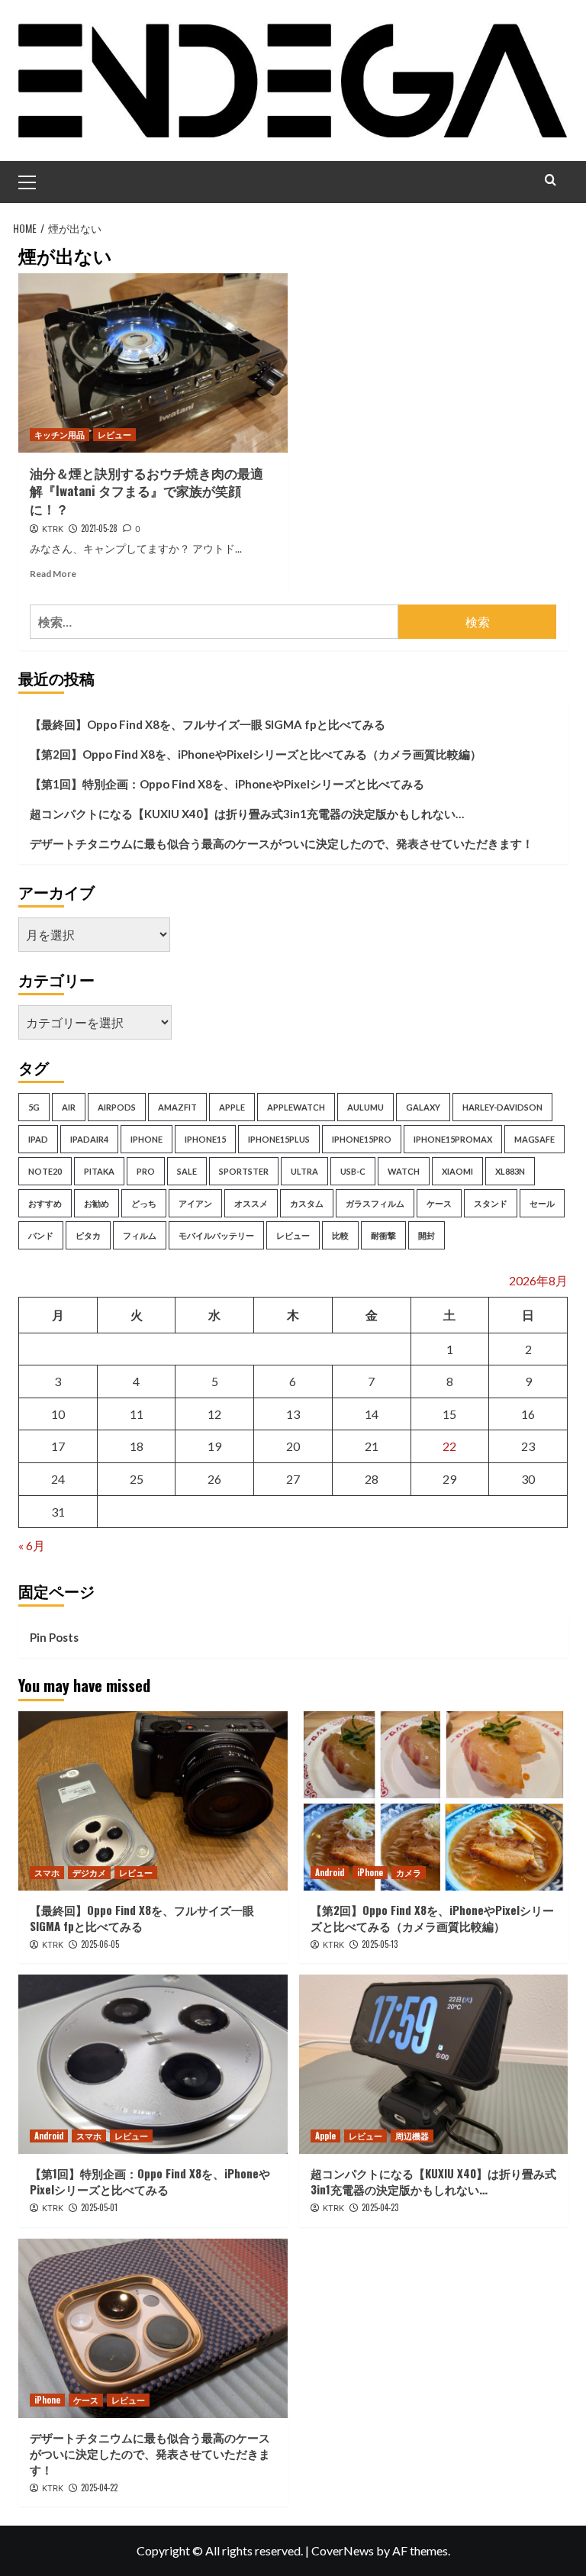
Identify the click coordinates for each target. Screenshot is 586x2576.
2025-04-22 (99, 2487)
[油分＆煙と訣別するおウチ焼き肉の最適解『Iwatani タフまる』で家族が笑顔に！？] (153, 363)
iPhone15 (205, 1139)
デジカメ (89, 1872)
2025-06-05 (100, 1944)
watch (404, 1171)
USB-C (353, 1171)
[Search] (551, 180)
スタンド (491, 1203)
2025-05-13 (380, 1944)
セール (542, 1203)
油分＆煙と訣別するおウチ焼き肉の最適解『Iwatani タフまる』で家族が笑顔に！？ (146, 491)
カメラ (409, 1872)
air (69, 1107)
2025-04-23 (380, 2207)
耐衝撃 (383, 1235)
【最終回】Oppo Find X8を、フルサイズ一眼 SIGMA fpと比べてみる (208, 724)
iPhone (370, 1872)
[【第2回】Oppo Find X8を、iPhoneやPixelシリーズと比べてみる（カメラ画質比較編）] (434, 1801)
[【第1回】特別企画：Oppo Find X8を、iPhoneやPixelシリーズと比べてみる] (153, 2064)
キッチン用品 (60, 434)
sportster (244, 1171)
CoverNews (343, 2550)
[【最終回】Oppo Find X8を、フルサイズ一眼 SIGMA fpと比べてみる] (153, 1801)
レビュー (114, 434)
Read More (53, 574)
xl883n (510, 1171)
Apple (325, 2136)
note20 (45, 1171)
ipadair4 (89, 1139)
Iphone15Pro (362, 1139)
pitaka (99, 1171)
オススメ (251, 1203)
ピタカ (88, 1235)
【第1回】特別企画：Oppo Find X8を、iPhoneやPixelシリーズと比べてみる (227, 784)
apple (232, 1107)
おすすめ (45, 1203)
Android (330, 1872)
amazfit (177, 1107)
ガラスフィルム (375, 1203)
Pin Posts (54, 1637)
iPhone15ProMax (453, 1139)
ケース (439, 1203)
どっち (144, 1203)
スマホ (47, 1872)
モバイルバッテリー (216, 1235)
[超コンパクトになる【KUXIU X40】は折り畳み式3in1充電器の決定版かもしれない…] (434, 2064)
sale (187, 1171)
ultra (304, 1171)
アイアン (195, 1203)
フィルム (140, 1235)
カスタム (307, 1203)
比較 (340, 1235)
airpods (117, 1107)
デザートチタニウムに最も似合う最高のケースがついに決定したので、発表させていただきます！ (282, 843)
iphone (146, 1139)
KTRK (53, 529)
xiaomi (457, 1171)
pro (146, 1171)
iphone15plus (279, 1139)
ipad (38, 1139)
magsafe (534, 1139)
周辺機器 (412, 2136)
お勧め (97, 1203)
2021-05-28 (99, 528)
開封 (427, 1235)
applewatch (296, 1107)
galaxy (423, 1107)
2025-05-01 (99, 2207)
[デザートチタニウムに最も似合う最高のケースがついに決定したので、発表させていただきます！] (153, 2328)
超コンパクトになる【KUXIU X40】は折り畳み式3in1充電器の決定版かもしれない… (247, 814)
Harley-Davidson (502, 1107)
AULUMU (365, 1107)
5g (34, 1107)
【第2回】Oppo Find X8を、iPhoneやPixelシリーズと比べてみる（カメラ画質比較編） (256, 754)
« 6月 (32, 1545)
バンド (41, 1235)
